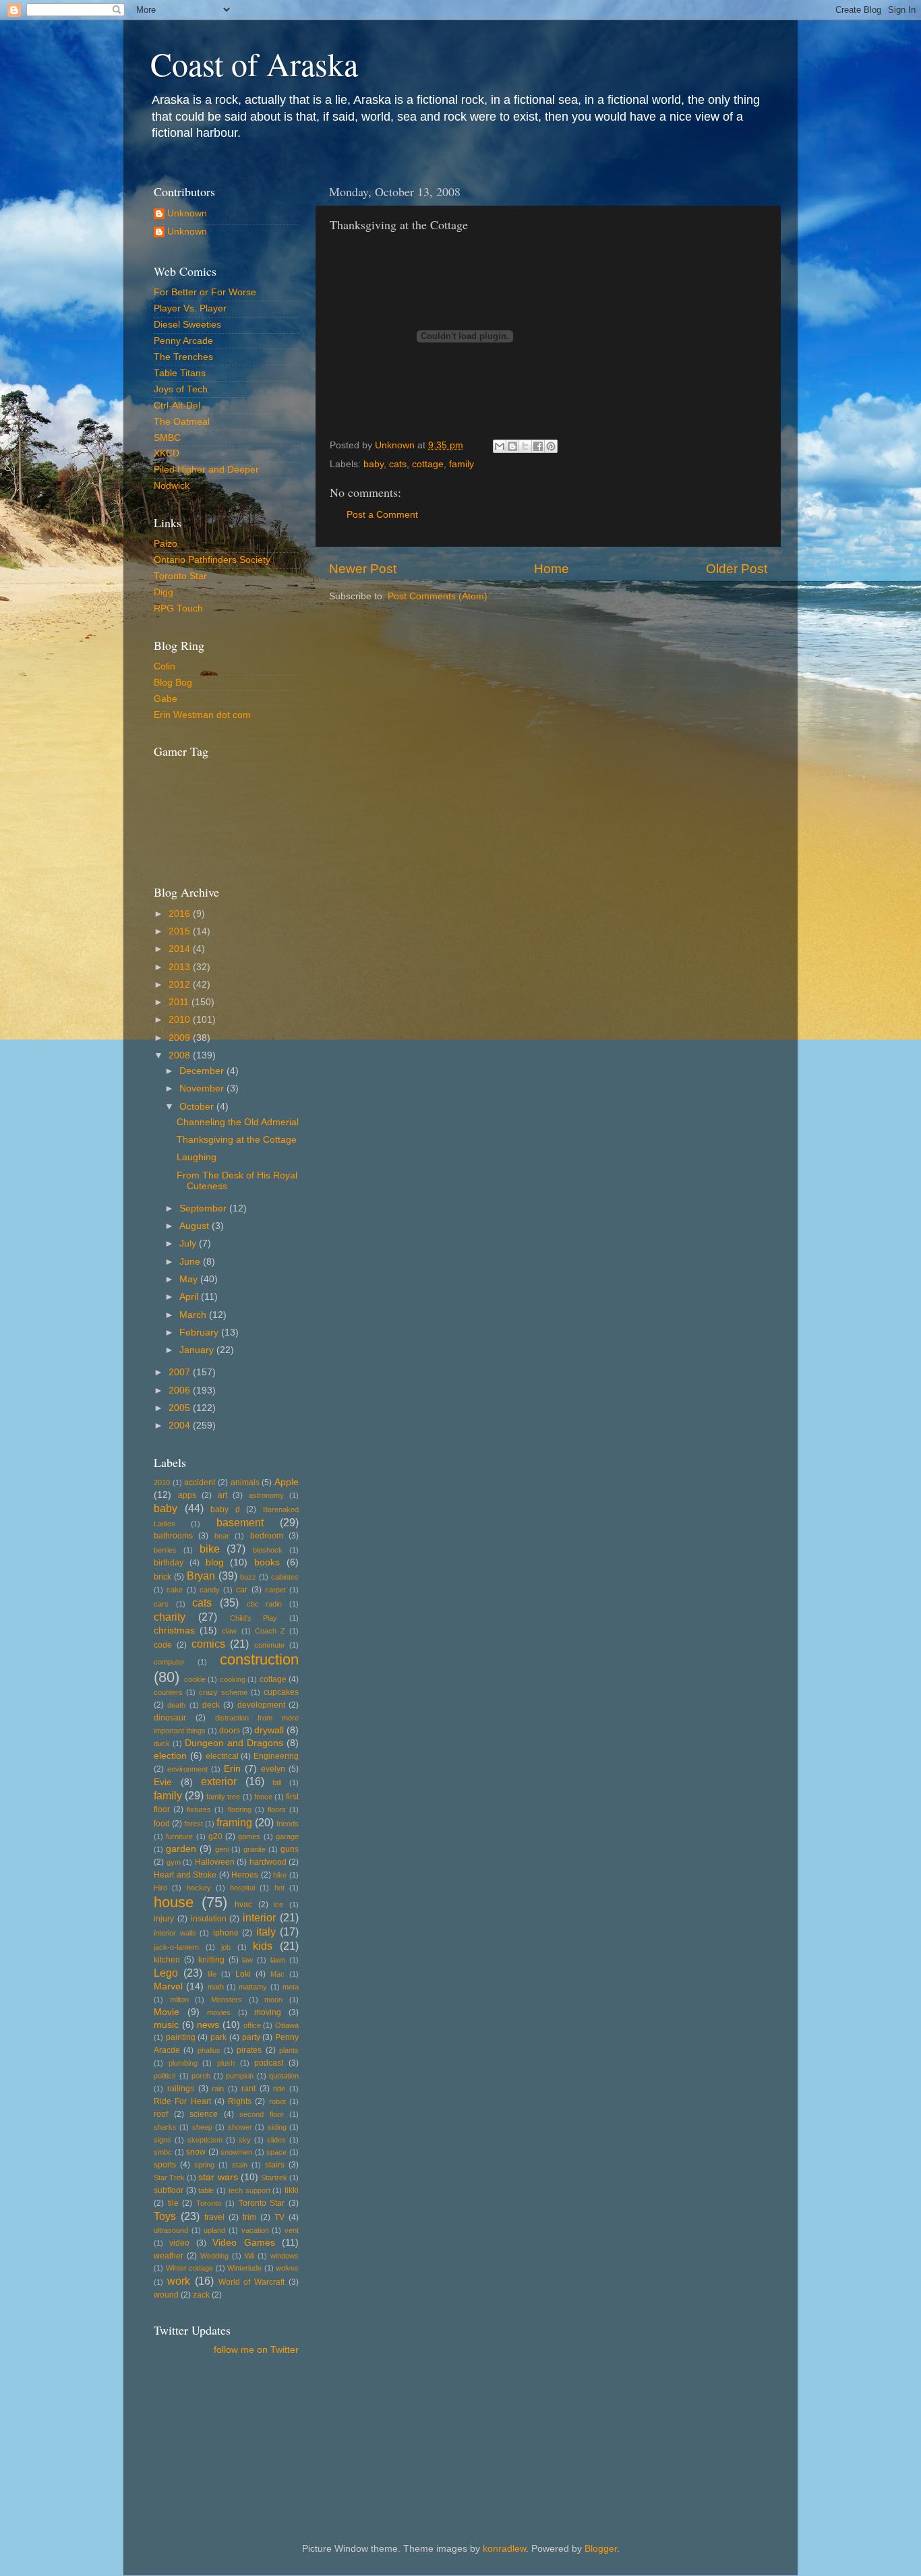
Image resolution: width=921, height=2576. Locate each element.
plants (289, 2050)
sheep (202, 2127)
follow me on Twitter (256, 2350)
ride (279, 2089)
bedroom (267, 1536)
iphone (226, 1933)
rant (248, 2089)
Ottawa (287, 2025)
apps (187, 1495)
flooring (240, 1809)
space (276, 2152)
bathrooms (173, 1536)
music (166, 2025)
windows (285, 2256)
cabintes (285, 1577)
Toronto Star (180, 576)
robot (277, 2101)
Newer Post (363, 569)
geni (222, 1849)
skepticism (205, 2140)
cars (161, 1604)
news (208, 2025)
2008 (181, 1055)
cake (175, 1590)
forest (194, 1824)
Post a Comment (382, 515)
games (249, 1836)
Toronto (209, 2203)
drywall (269, 1730)
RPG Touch (178, 608)
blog (215, 1562)
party (251, 2037)
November (203, 1088)
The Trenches (183, 357)
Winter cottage (190, 2268)
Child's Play (254, 1618)
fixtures (199, 1809)
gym (174, 1862)
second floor (262, 2114)
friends (288, 1824)
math (216, 1987)
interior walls (175, 1933)
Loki (243, 1974)
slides (276, 2140)
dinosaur (170, 1718)
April (190, 1297)
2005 (181, 1408)
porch (201, 2076)
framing (234, 1822)
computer (169, 1662)
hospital (242, 1888)
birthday (169, 1563)
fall (277, 1783)
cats (398, 464)
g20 (215, 1836)
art (222, 1495)
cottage (428, 464)
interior (259, 1917)
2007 (181, 1372)
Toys (165, 2216)
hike (280, 1875)
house (174, 1902)
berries (165, 1550)
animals (245, 1482)
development (261, 1705)
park (218, 2037)
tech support (249, 2190)
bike (210, 1549)
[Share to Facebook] (538, 446)
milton (179, 2000)
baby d (225, 1509)
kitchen (167, 1960)
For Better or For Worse (205, 292)
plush (226, 2063)
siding (277, 2127)
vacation (255, 2230)
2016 (181, 914)
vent (292, 2230)
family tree (223, 1797)
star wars (218, 2177)
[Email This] (500, 446)
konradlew (504, 2549)
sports (165, 2165)
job (226, 1947)
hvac (243, 1905)
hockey (199, 1888)
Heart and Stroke (185, 1875)
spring (204, 2165)
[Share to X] (525, 446)
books (267, 1562)
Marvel (168, 1986)
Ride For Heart (182, 2101)
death (176, 1705)
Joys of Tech (181, 389)
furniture (179, 1836)
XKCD (167, 453)
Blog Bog (173, 683)
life (212, 1974)
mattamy (253, 1987)
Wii (249, 2256)
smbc (163, 2152)
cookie (195, 1679)
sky (245, 2140)
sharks (165, 2127)
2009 (181, 1038)
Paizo (166, 544)
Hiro (160, 1888)
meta (291, 1987)
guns (290, 1849)
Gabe (166, 699)
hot (279, 1888)
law (247, 1960)
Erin (232, 1769)
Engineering (276, 1756)
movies (219, 2012)
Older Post (737, 569)
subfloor (169, 2190)
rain (218, 2089)
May (190, 1279)
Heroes (245, 1875)
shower (240, 2127)
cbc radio (265, 1604)
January (198, 1350)
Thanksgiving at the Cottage (237, 1140)
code (163, 1645)
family (462, 464)
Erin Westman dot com (202, 715)
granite (255, 1849)
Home (552, 569)
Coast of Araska (254, 63)
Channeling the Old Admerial (238, 1122)
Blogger (601, 2549)
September (204, 1208)
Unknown (187, 213)
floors (277, 1809)
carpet (275, 1590)
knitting (211, 1960)
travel (214, 2217)
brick (162, 1577)
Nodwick (172, 486)
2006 (181, 1390)
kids (263, 1946)
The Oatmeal (182, 422)
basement (240, 1522)
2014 (181, 949)
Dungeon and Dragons (234, 1743)
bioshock (268, 1550)
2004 (181, 1426)
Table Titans (180, 373)
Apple (287, 1482)
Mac (277, 1974)
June (191, 1262)
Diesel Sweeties (187, 325)
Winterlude (244, 2268)
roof (161, 2114)
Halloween (215, 1862)
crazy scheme (223, 1692)
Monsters (227, 2000)
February (200, 1332)
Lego (166, 1973)
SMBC (167, 438)
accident (200, 1482)
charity (170, 1617)
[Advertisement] (214, 2428)
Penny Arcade (183, 341)
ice (278, 1905)
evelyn (273, 1769)
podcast (269, 2063)
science (204, 2114)
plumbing (183, 2063)
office (252, 2025)
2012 (181, 985)
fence (263, 1797)
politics (165, 2076)
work (179, 2281)
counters (168, 1692)
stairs (275, 2165)
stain (240, 2165)
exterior (219, 1781)
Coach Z (270, 1631)
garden (181, 1849)
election (170, 1756)
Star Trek (169, 2178)
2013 (181, 967)
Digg (164, 592)
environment (187, 1769)
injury (164, 1919)
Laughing (197, 1157)
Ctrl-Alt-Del (177, 406)
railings (181, 2089)
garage (287, 1836)
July (189, 1244)
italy (266, 1931)
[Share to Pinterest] (551, 446)
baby (374, 464)
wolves (287, 2268)
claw (229, 1631)
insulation (209, 1919)
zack (201, 2295)
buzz (248, 1577)
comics (208, 1644)
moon (273, 2000)
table (206, 2190)
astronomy (266, 1495)
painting (181, 2037)
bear (222, 1536)
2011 (180, 1002)
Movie (167, 2012)
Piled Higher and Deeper (206, 470)
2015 (181, 931)
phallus (209, 2050)
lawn (278, 1960)
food (162, 1824)
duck (162, 1743)
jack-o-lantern (176, 1947)
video (179, 2243)
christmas (174, 1630)
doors (230, 1731)
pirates (249, 2050)
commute (269, 1645)
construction (259, 1659)
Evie (163, 1782)
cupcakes (281, 1692)
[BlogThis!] (512, 446)
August (196, 1226)
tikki (292, 2190)
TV (279, 2217)
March (194, 1315)
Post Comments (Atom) (438, 596)
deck (211, 1705)
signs (162, 2140)
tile (173, 2203)
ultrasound (171, 2230)
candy (210, 1590)
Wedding (214, 2256)
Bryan (201, 1576)
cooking (233, 1679)
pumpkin (240, 2076)
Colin (165, 666)
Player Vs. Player (190, 308)
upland (214, 2230)
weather (169, 2256)
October (198, 1107)
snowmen (236, 2152)
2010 (181, 1020)
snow (196, 2152)
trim (249, 2217)
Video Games (243, 2243)
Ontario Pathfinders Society (212, 560)
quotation (284, 2076)
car (242, 1590)
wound (166, 2295)
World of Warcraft (252, 2282)
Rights (240, 2101)
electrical (222, 1756)
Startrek (274, 2178)
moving (268, 2012)
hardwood (268, 1862)
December (203, 1071)
